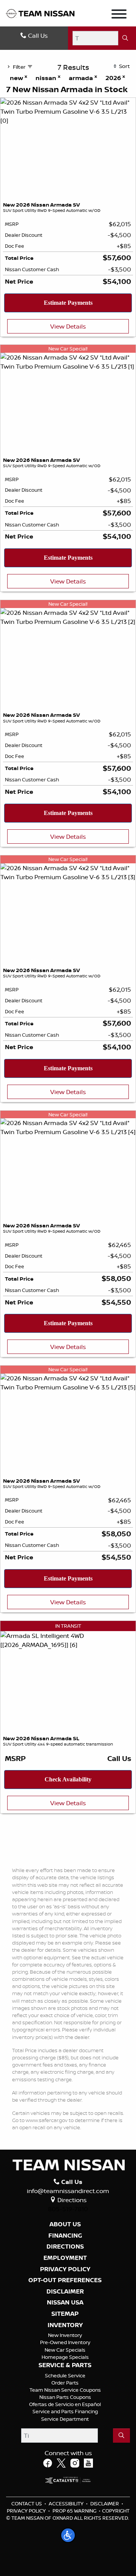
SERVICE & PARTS (65, 2365)
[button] (68, 2535)
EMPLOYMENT (65, 2258)
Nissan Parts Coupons (65, 2397)
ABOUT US (65, 2224)
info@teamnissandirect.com (68, 2191)
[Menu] (119, 15)
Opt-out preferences (65, 2280)
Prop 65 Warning (74, 2511)
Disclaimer (65, 2292)
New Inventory (65, 2335)
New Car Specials (65, 2350)
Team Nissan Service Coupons (65, 2390)
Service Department (65, 2419)
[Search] (125, 38)
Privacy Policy (26, 2511)
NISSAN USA (65, 2303)
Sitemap (65, 2314)
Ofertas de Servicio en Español (65, 2404)
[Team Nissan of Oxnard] (40, 13)
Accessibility (66, 2503)
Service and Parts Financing (65, 2411)
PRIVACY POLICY (65, 2269)
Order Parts (65, 2383)
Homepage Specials (65, 2357)
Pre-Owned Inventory (65, 2342)
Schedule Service (65, 2375)
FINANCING (65, 2236)
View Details (68, 326)
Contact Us (27, 2503)
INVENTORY (65, 2325)
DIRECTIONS (65, 2247)
